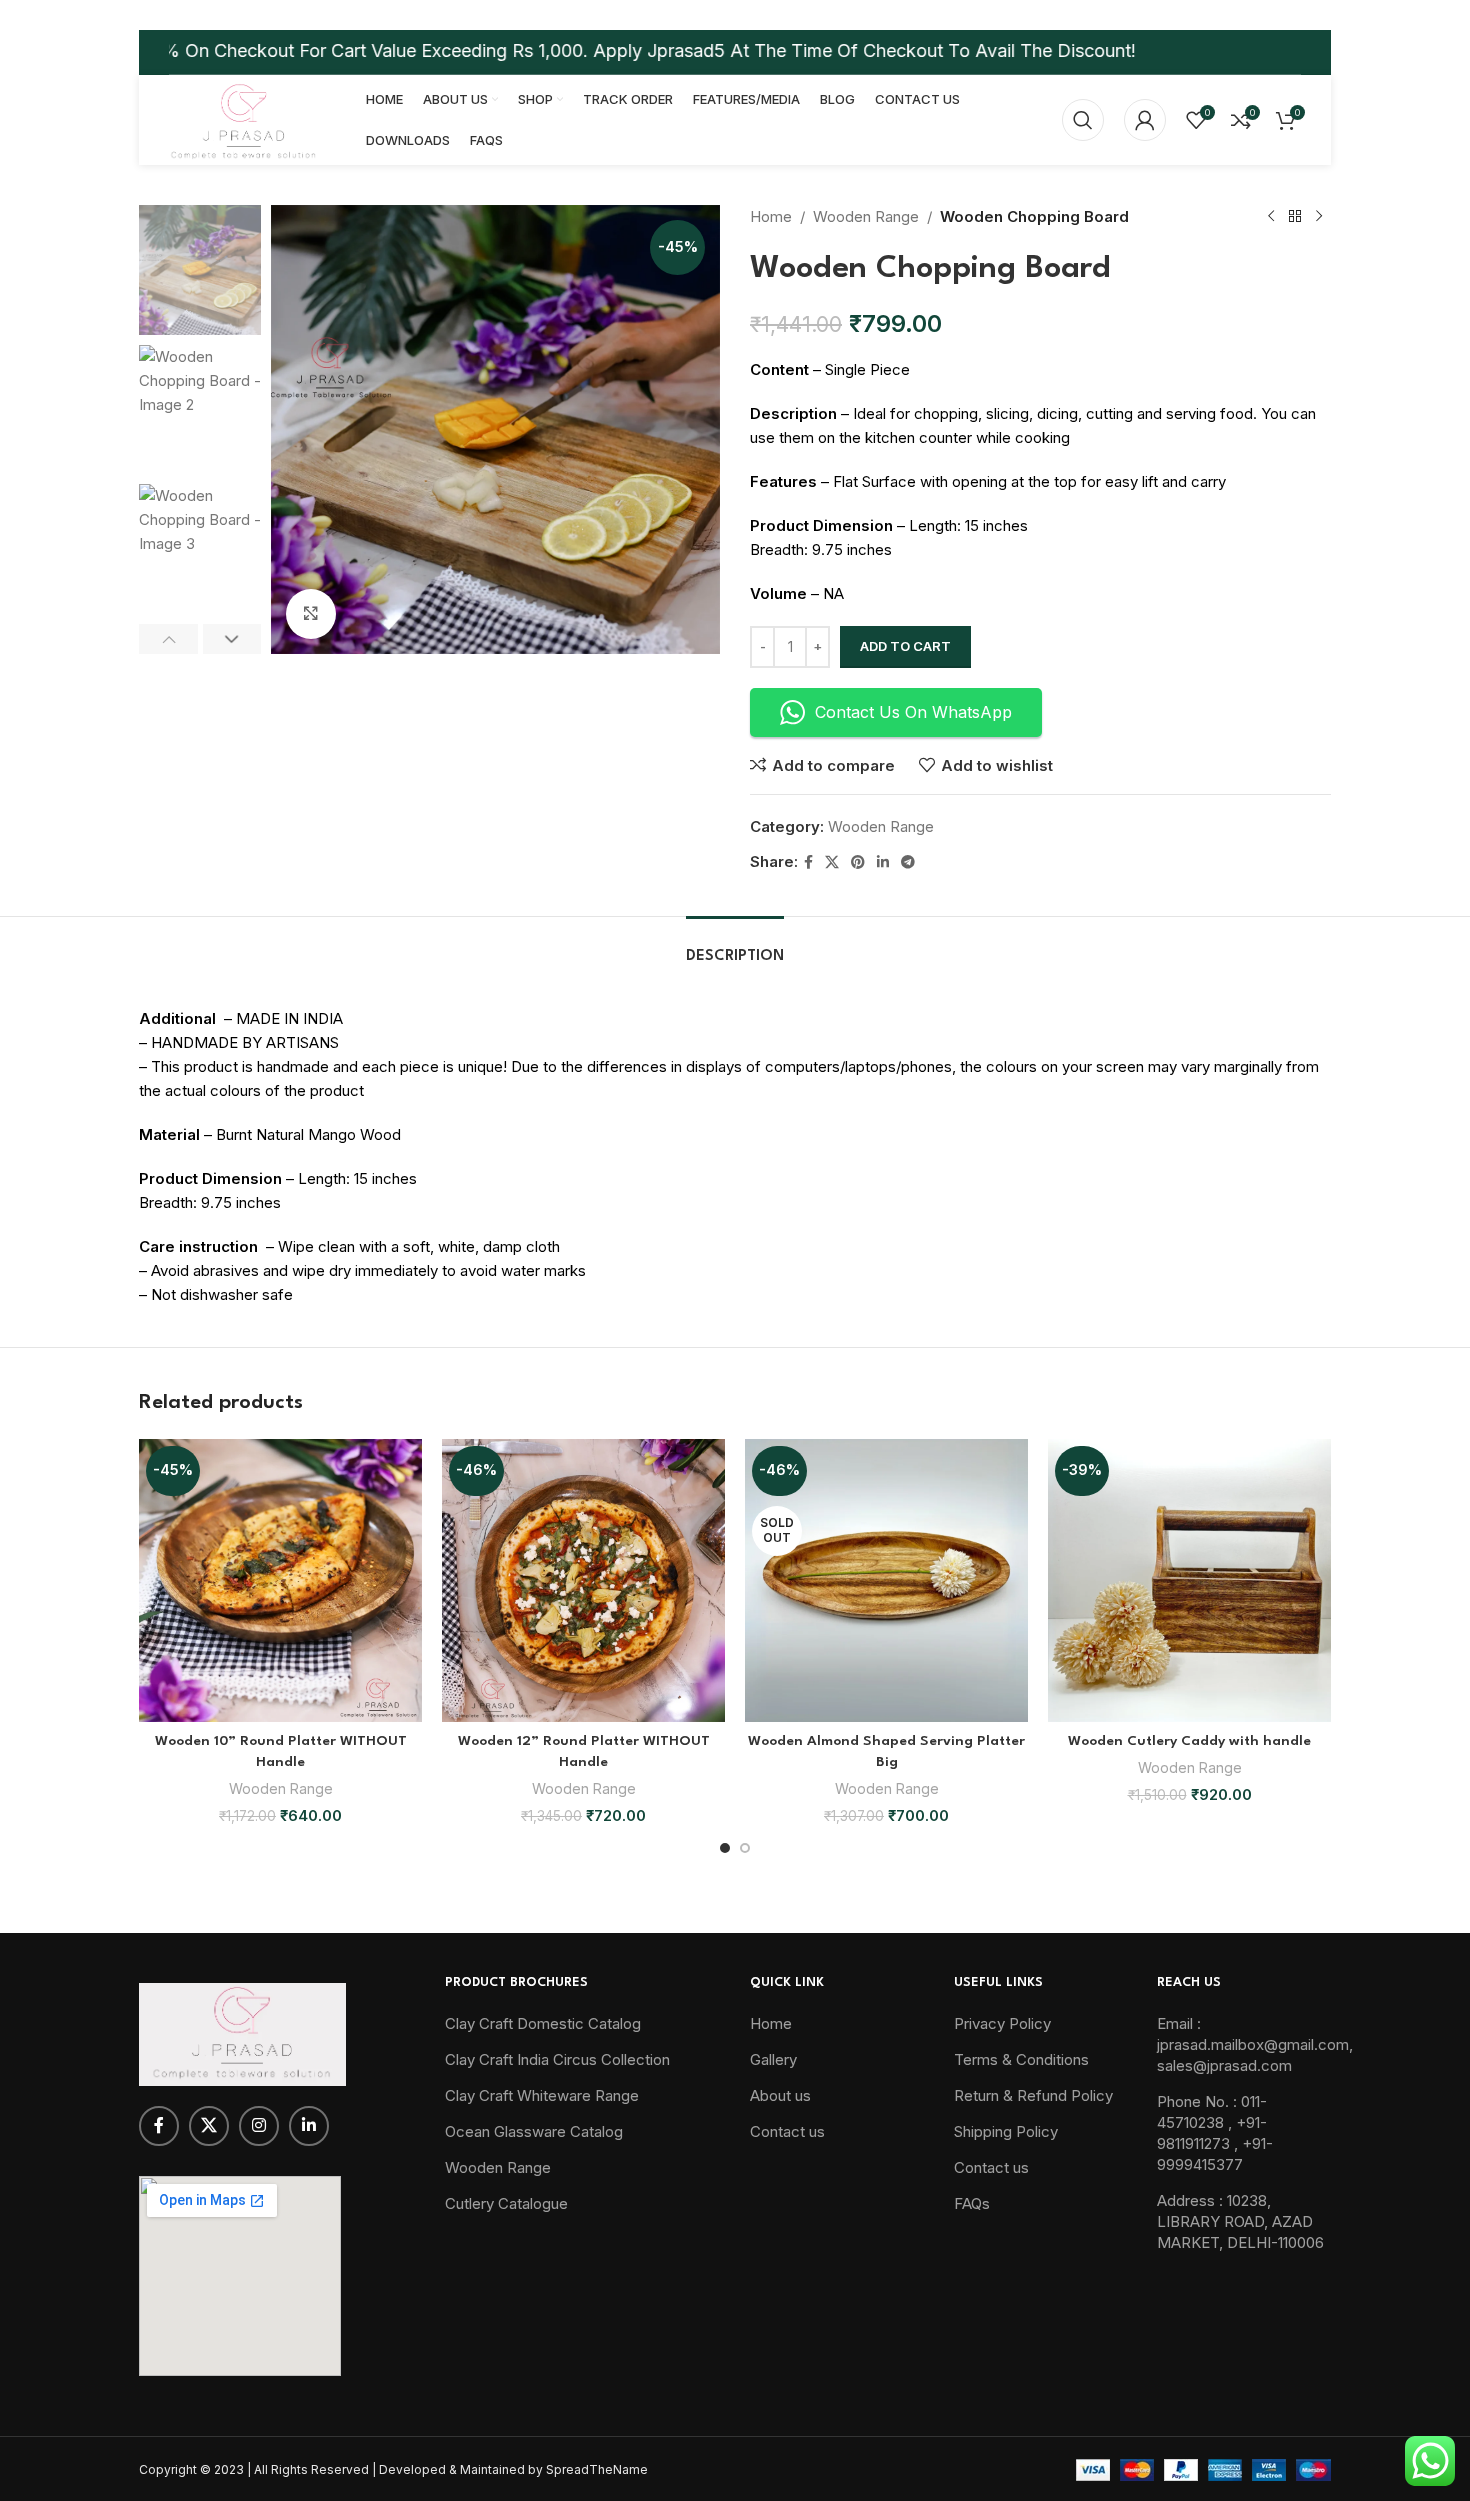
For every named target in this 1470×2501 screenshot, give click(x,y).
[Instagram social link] (259, 2126)
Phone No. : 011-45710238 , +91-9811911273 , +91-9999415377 (1215, 2133)
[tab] (735, 946)
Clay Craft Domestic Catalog (543, 2023)
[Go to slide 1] (725, 1848)
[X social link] (832, 862)
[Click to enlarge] (311, 614)
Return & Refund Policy (1033, 2095)
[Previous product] (1271, 217)
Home (771, 216)
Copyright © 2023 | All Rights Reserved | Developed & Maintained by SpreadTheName (393, 2469)
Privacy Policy (1002, 2023)
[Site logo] (242, 118)
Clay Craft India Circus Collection (557, 2059)
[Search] (1083, 120)
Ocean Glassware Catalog (534, 2131)
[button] (168, 639)
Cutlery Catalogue (506, 2203)
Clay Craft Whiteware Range (542, 2095)
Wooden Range (866, 216)
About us (780, 2095)
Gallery (773, 2059)
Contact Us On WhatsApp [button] (913, 712)
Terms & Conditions (1021, 2059)
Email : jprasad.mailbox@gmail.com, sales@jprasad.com (1255, 2044)
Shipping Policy (1006, 2131)
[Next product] (1319, 217)
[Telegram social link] (908, 862)
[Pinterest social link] (858, 862)
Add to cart (905, 646)
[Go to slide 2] (745, 1848)
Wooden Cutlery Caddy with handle (1189, 1741)
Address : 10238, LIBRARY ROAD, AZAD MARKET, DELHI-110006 (1240, 2221)
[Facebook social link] (808, 862)
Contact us (787, 2131)
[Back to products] (1295, 217)
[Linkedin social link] (883, 862)
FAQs (972, 2203)
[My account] (1145, 120)
